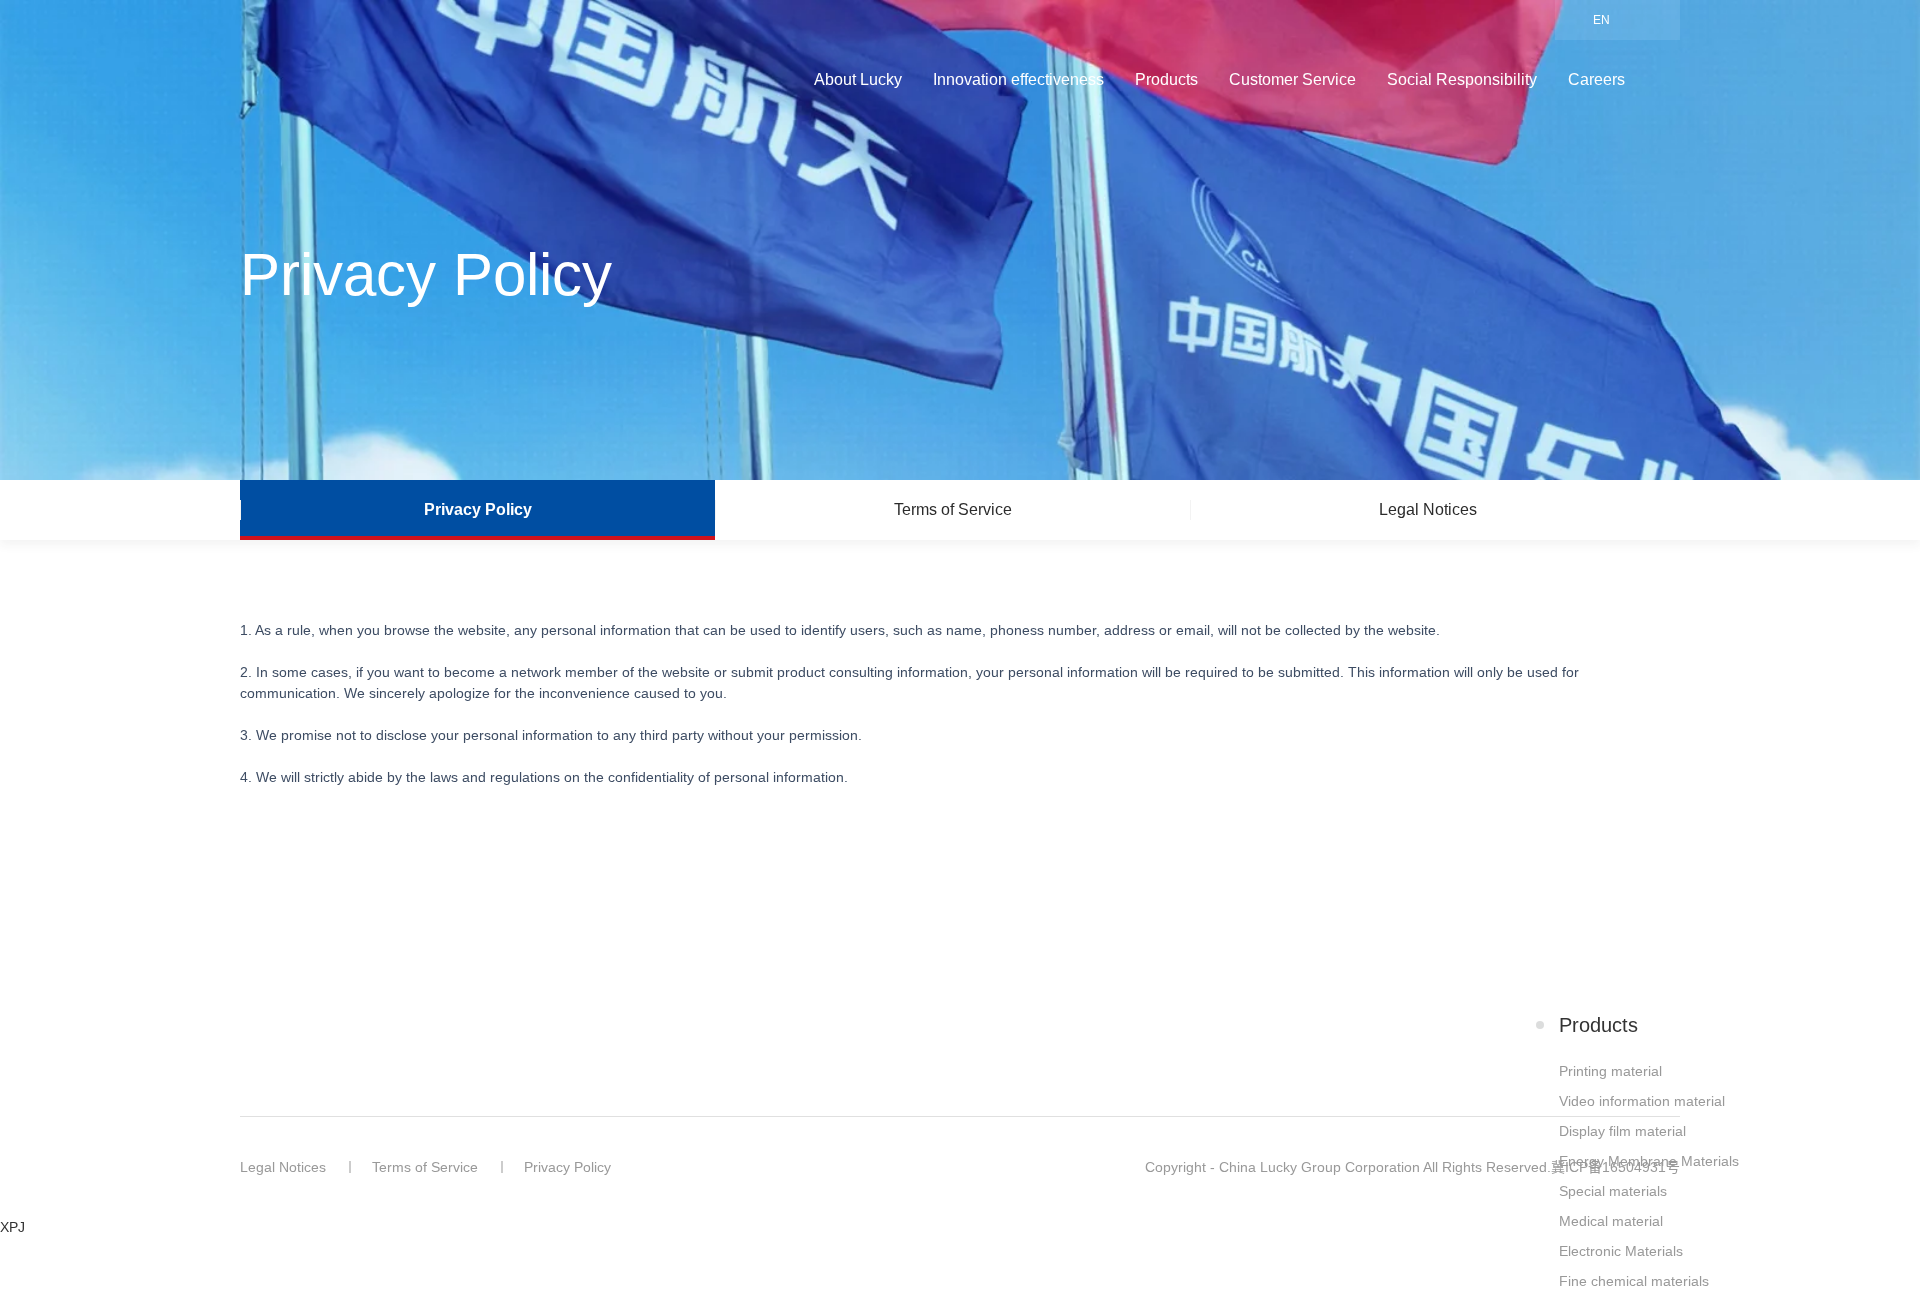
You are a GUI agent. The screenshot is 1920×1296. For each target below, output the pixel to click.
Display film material (1622, 1131)
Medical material (1611, 1221)
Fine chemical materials (1634, 1281)
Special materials (1613, 1191)
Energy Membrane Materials (1649, 1161)
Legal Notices (283, 1167)
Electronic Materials (1621, 1251)
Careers (1596, 79)
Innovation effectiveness (1018, 79)
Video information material (1642, 1101)
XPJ (12, 1227)
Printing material (1610, 1071)
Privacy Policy (567, 1167)
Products (1166, 79)
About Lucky (858, 79)
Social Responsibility (1462, 79)
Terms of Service (425, 1167)
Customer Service (1292, 79)
